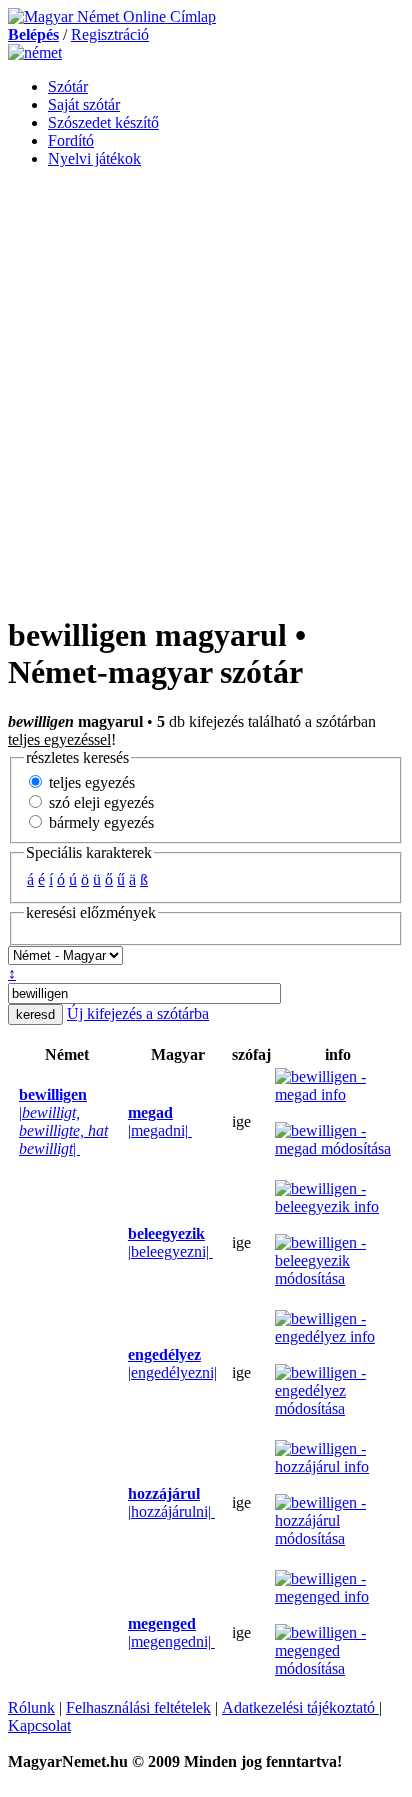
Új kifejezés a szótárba (138, 1013)
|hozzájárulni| (171, 1502)
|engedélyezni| (172, 1363)
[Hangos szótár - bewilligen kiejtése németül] (13, 1122)
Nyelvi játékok (94, 158)
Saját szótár (84, 104)
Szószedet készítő (103, 122)
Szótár (68, 86)
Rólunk (31, 1707)
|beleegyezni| (170, 1242)
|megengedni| (171, 1632)
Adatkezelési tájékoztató (300, 1707)
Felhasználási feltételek (138, 1707)
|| (63, 1121)
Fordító (71, 140)
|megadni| (160, 1121)
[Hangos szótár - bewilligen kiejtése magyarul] (122, 1122)
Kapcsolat (39, 1725)
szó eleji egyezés (99, 802)
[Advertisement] (206, 390)
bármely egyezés (99, 822)
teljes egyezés (90, 782)
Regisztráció (110, 34)
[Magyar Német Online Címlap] (112, 16)
